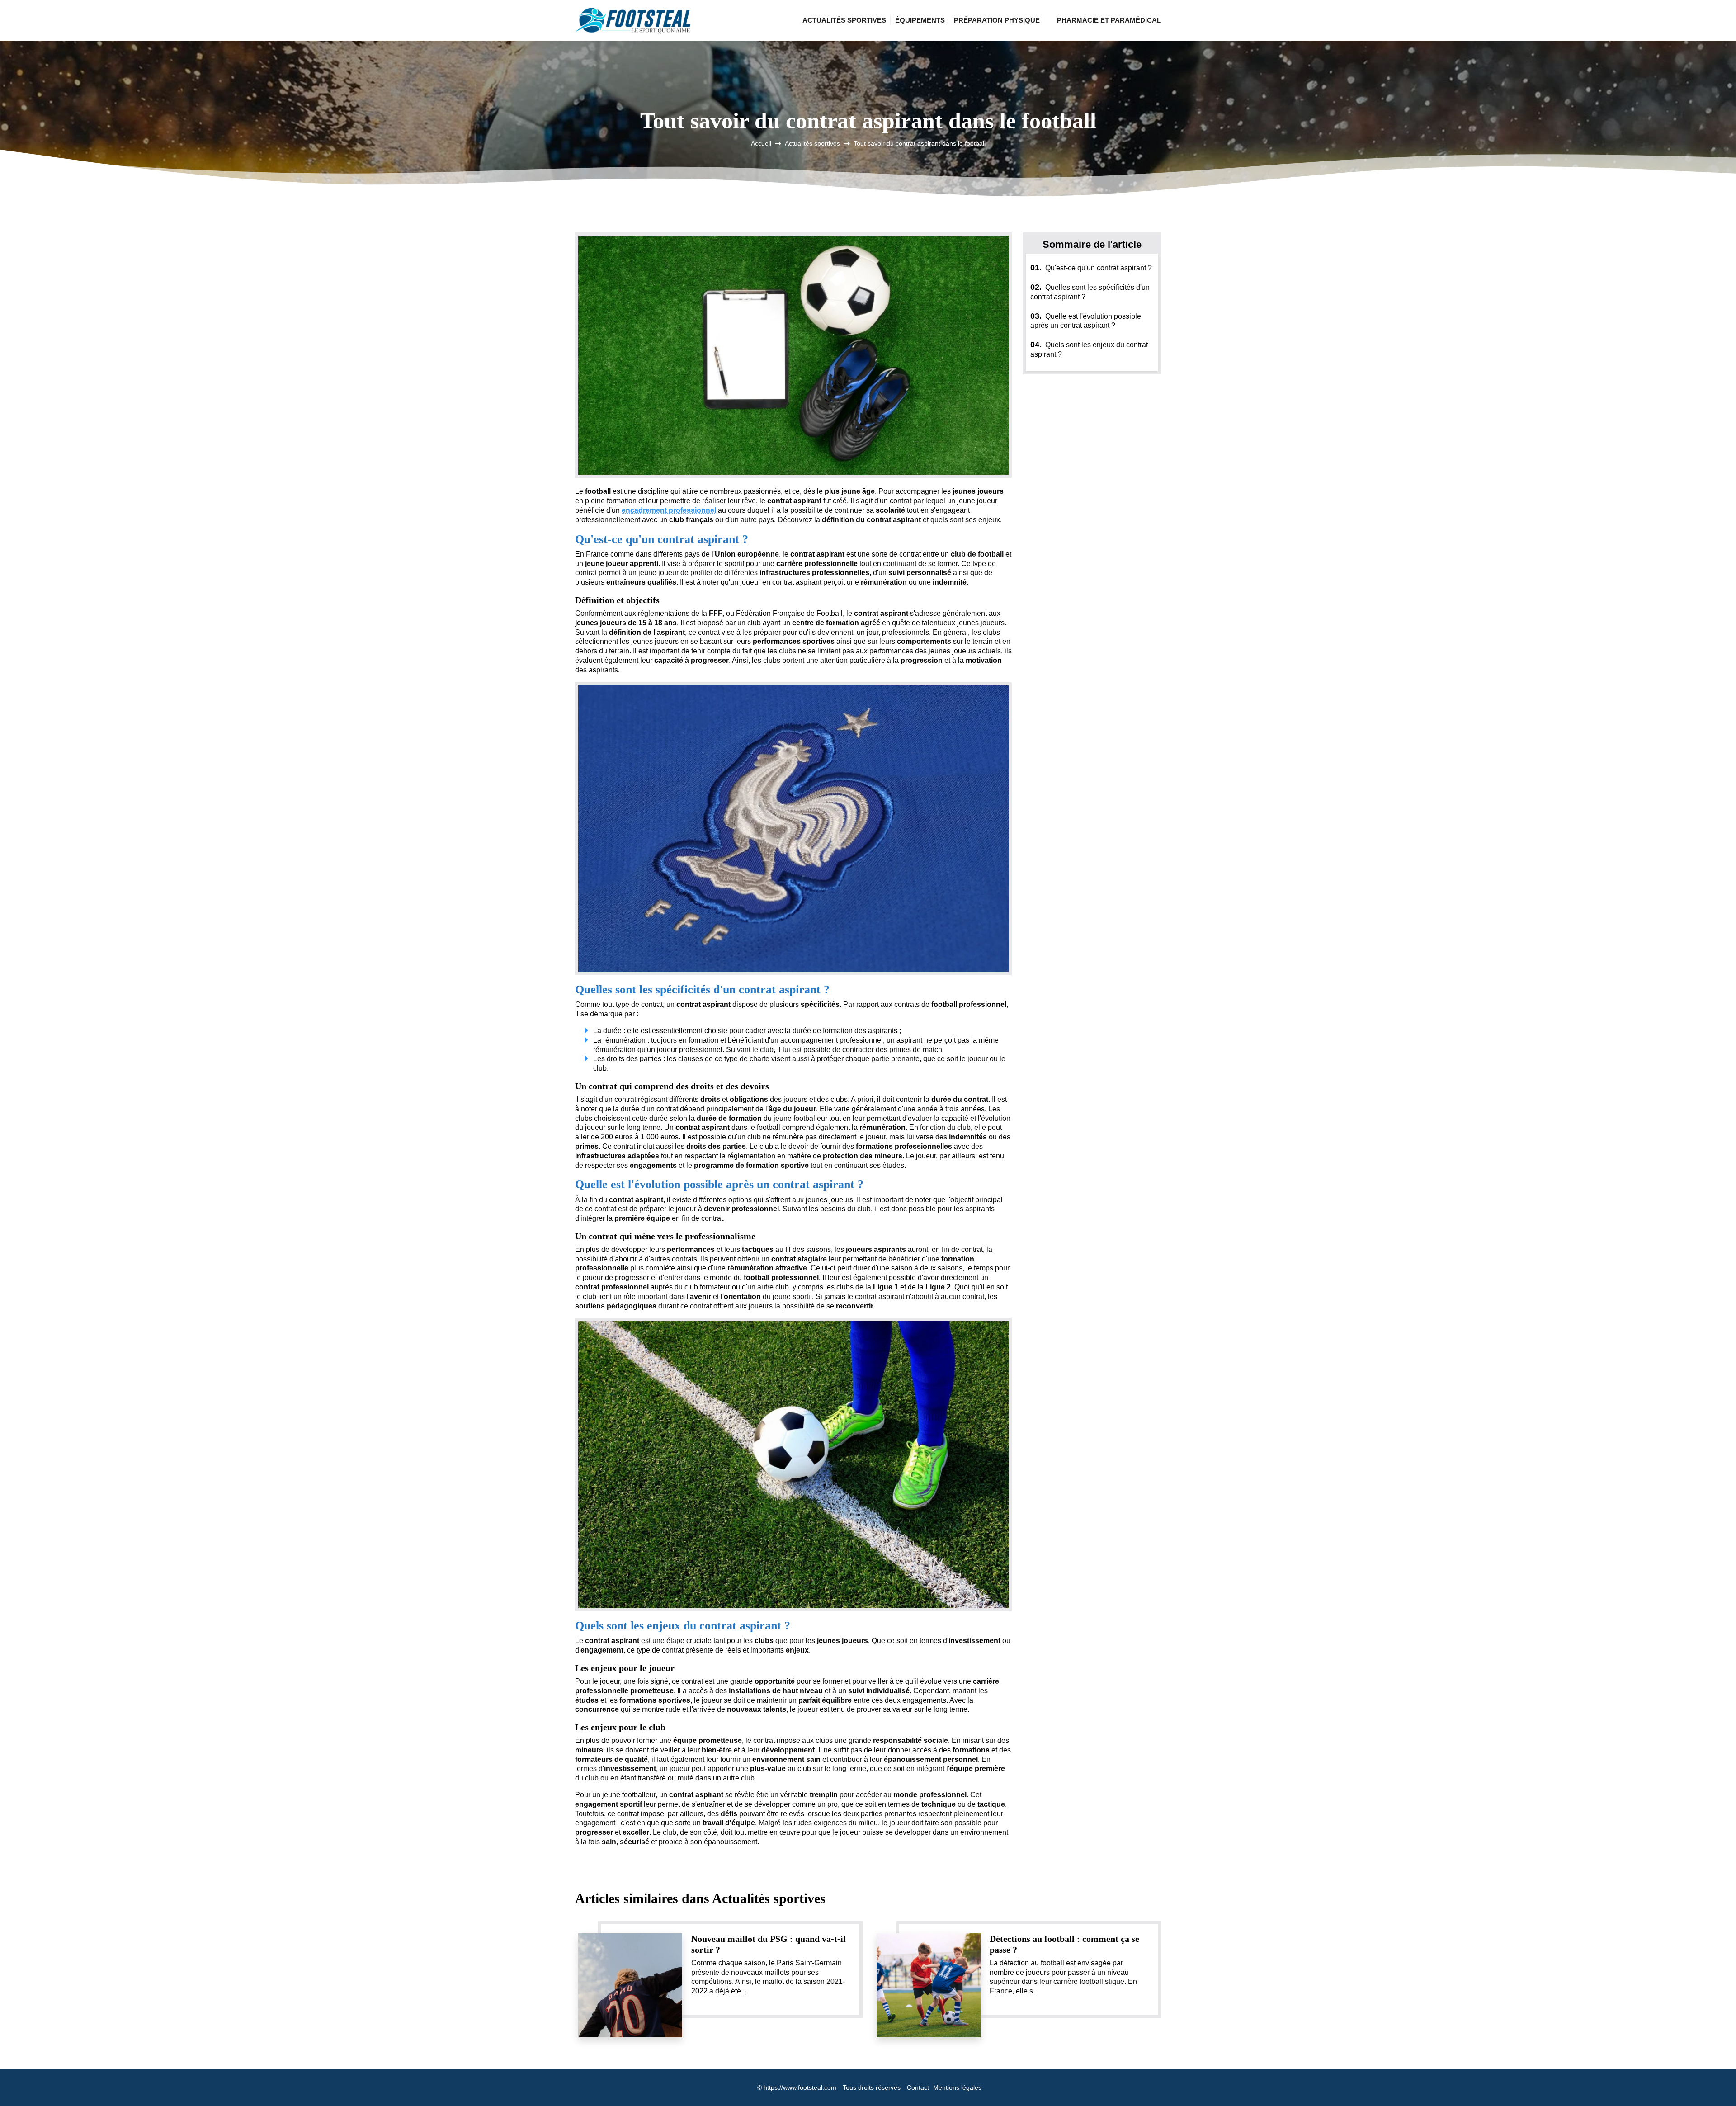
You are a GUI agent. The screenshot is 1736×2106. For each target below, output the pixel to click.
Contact (918, 2087)
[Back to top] (1711, 2081)
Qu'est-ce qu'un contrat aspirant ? (1091, 268)
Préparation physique (997, 20)
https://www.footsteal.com (800, 2087)
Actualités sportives (844, 20)
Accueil (761, 143)
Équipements (920, 20)
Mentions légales (957, 2087)
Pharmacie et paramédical (1109, 20)
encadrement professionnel (669, 510)
